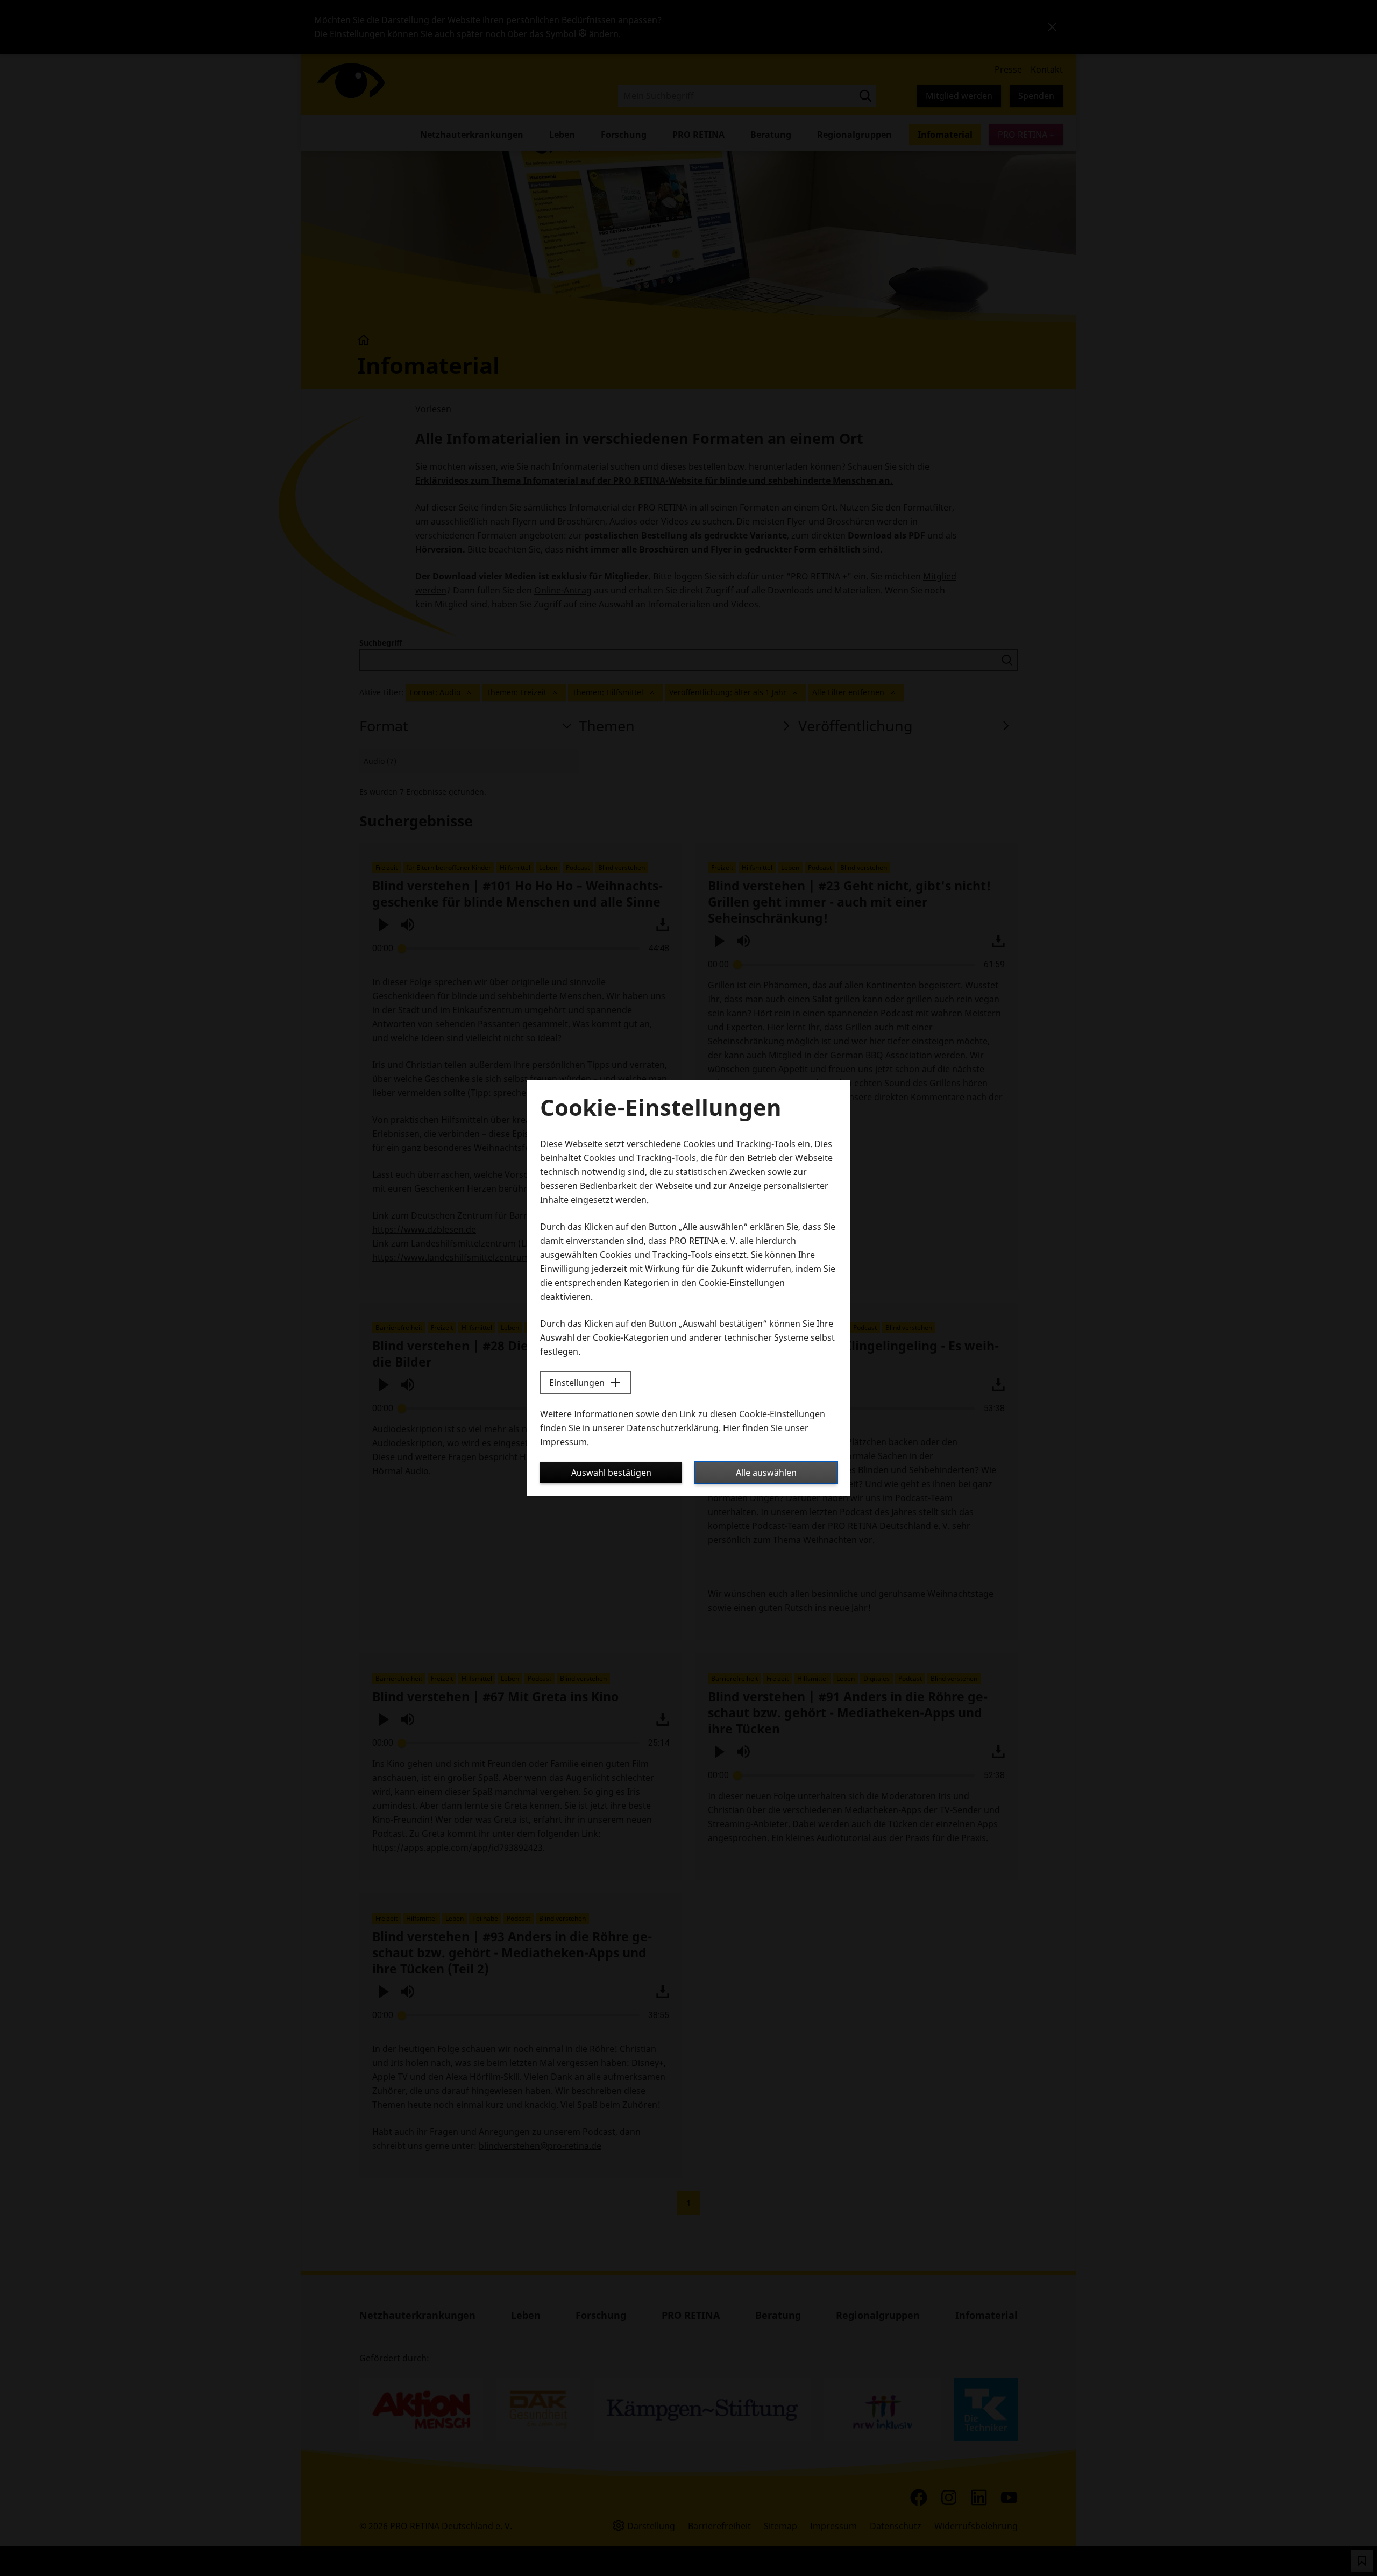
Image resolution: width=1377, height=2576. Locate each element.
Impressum (563, 1442)
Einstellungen (577, 1383)
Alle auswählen (766, 1473)
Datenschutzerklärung (673, 1428)
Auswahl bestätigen (611, 1473)
